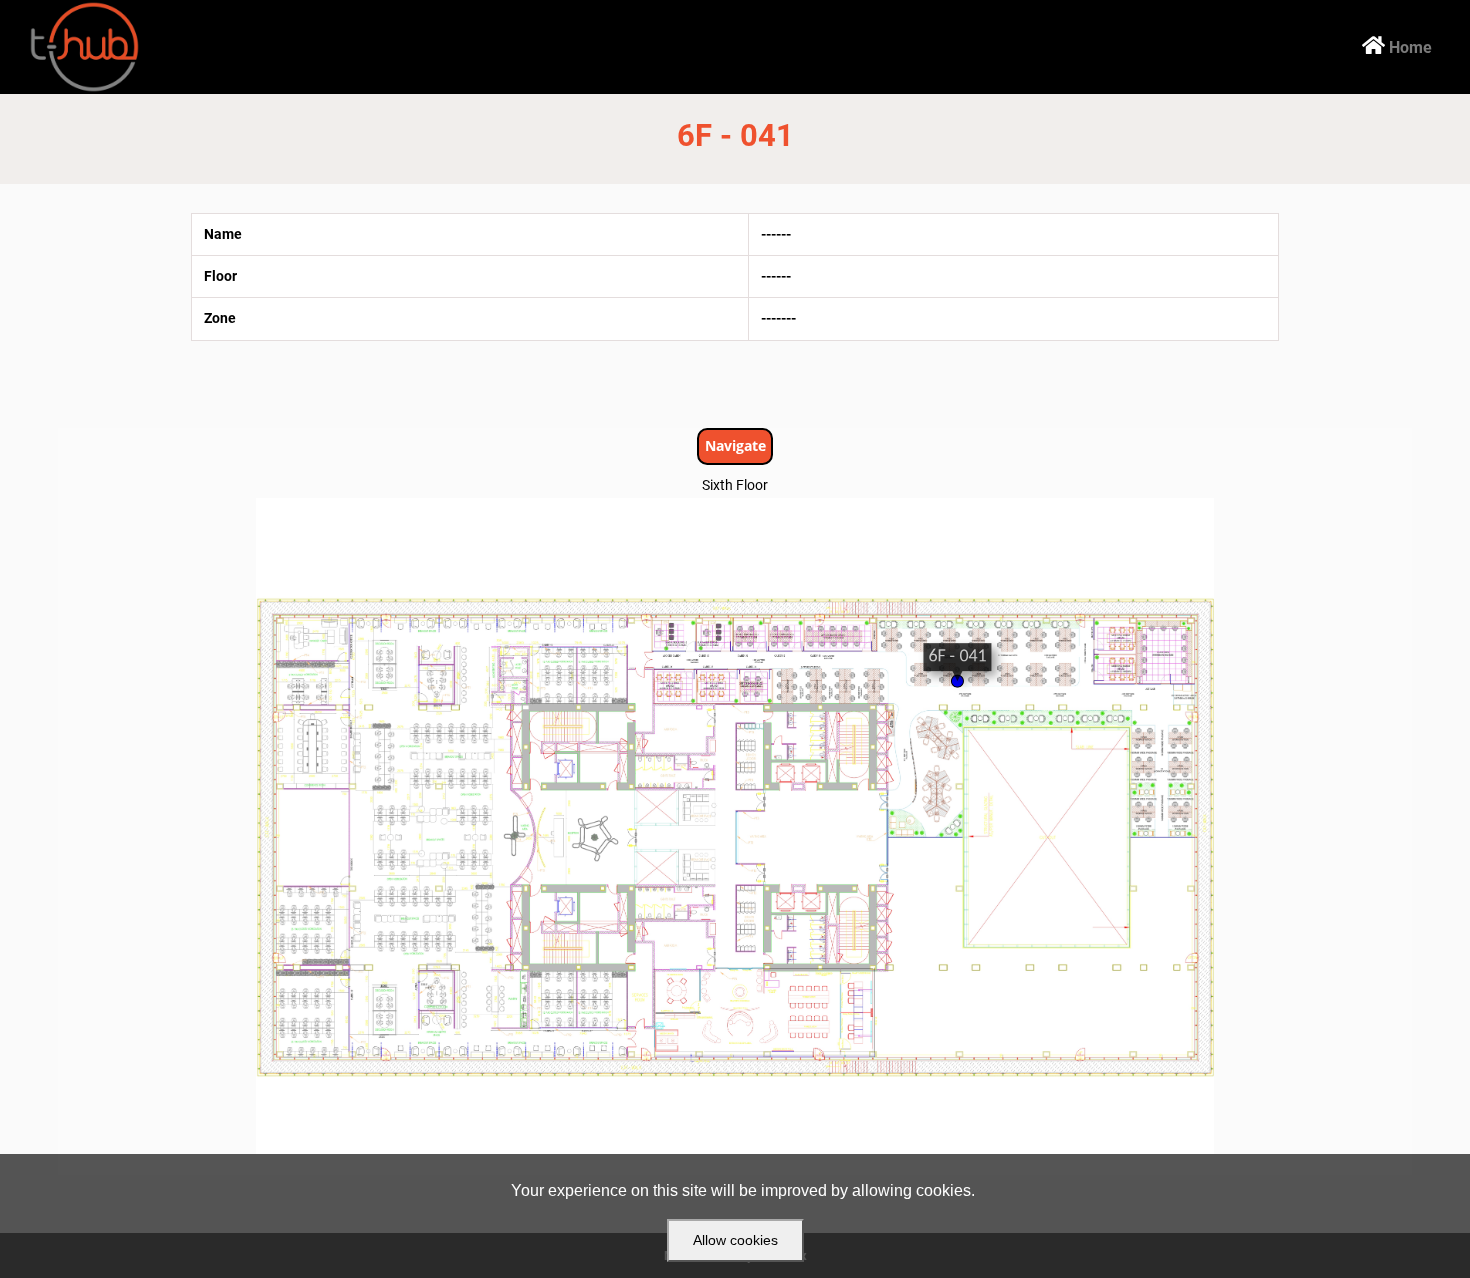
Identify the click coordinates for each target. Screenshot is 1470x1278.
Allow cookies (735, 1240)
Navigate (735, 445)
